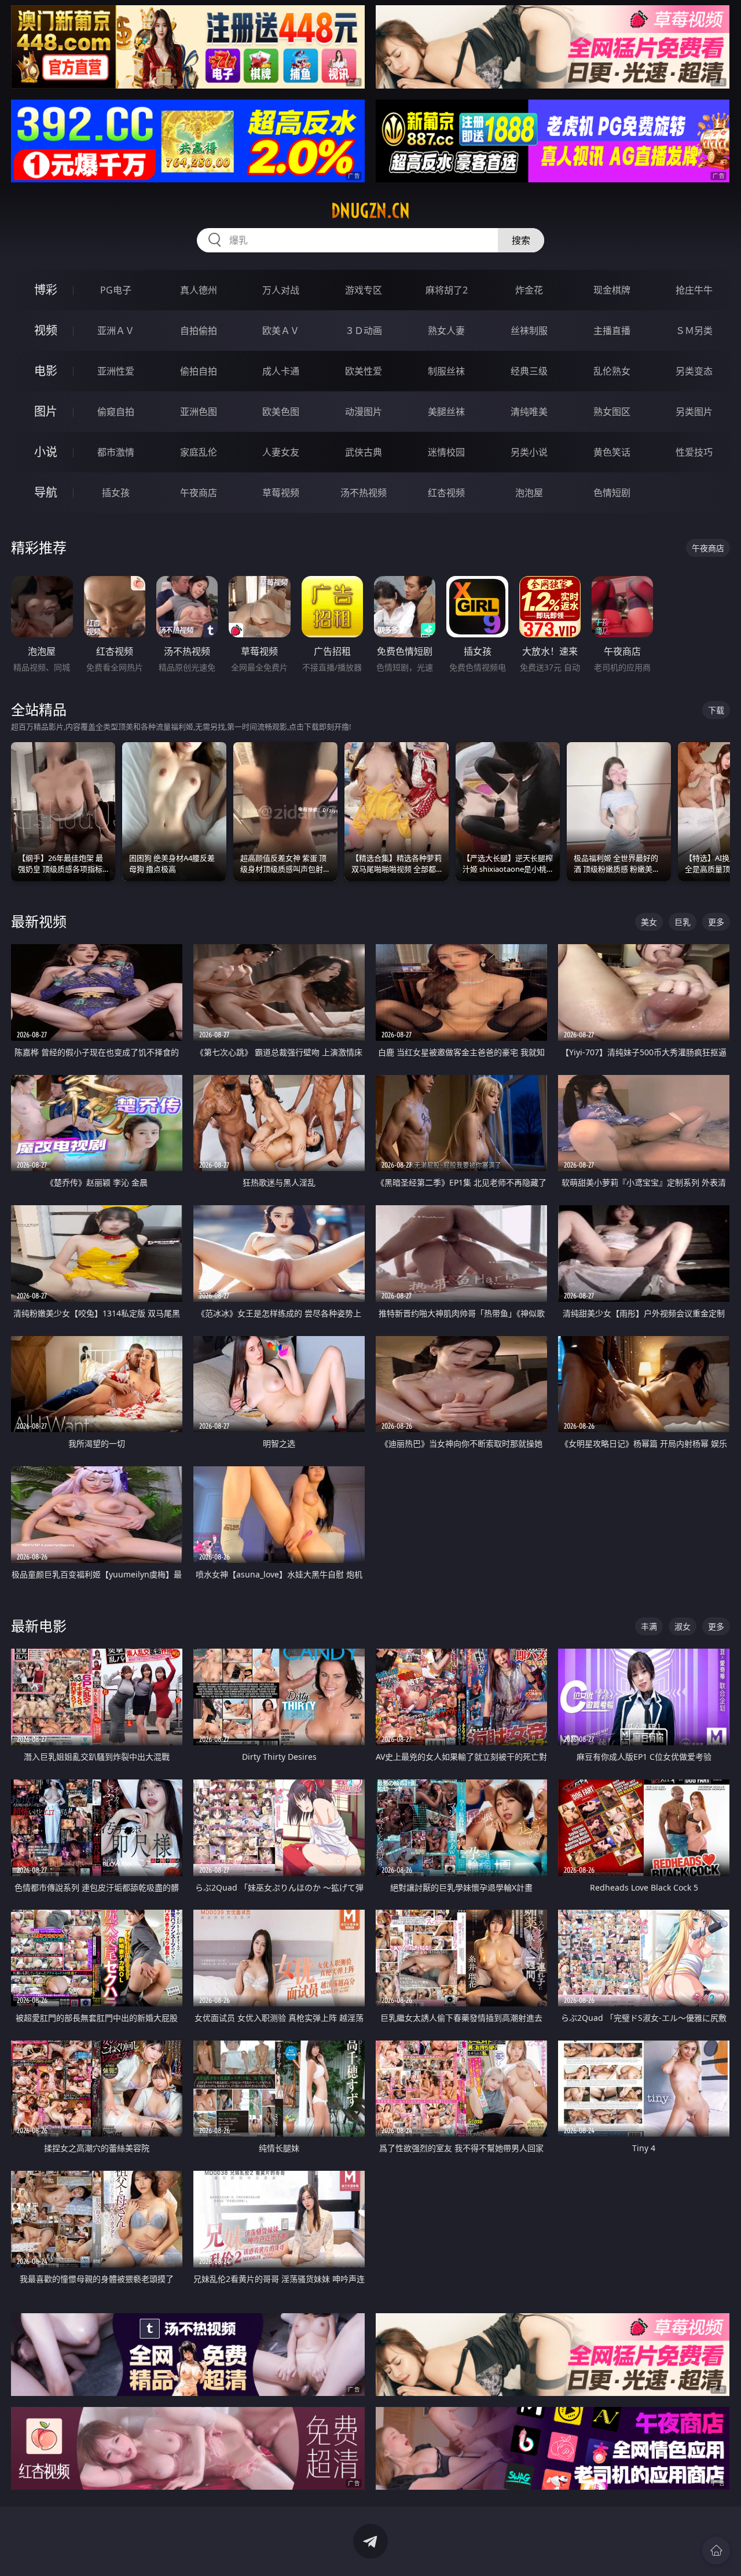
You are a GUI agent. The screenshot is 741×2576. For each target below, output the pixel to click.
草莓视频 (281, 493)
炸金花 (529, 290)
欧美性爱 (364, 371)
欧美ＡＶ (281, 331)
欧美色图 (281, 412)
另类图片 (694, 412)
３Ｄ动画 (364, 331)
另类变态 (694, 371)
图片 (46, 411)
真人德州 (199, 290)
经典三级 (529, 371)
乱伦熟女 (612, 371)
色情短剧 (612, 493)
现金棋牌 (612, 290)
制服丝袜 (446, 371)
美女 (649, 922)
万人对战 (281, 290)
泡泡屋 (529, 493)
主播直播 (612, 331)
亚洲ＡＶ (116, 331)
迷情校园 (446, 452)
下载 (716, 710)
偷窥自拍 (116, 412)
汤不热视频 (364, 493)
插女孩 (116, 493)
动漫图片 (364, 412)
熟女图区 (612, 412)
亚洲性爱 (116, 371)
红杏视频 (446, 493)
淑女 (683, 1626)
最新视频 (39, 921)
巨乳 (683, 922)
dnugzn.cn (370, 211)
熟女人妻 (446, 331)
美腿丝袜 (446, 412)
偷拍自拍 (199, 371)
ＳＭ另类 (694, 331)
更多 (716, 922)
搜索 (521, 240)
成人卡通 (281, 371)
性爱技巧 (694, 452)
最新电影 (39, 1626)
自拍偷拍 (199, 331)
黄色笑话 (612, 452)
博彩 (46, 290)
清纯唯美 (529, 412)
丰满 (649, 1626)
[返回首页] (716, 2551)
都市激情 (116, 452)
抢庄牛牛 (694, 290)
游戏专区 (364, 290)
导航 (46, 492)
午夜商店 (199, 493)
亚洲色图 (199, 412)
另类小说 (529, 452)
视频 (46, 330)
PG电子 (116, 290)
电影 (46, 371)
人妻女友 (281, 452)
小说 (46, 452)
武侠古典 (364, 452)
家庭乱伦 (199, 452)
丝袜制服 (529, 331)
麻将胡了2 (447, 290)
